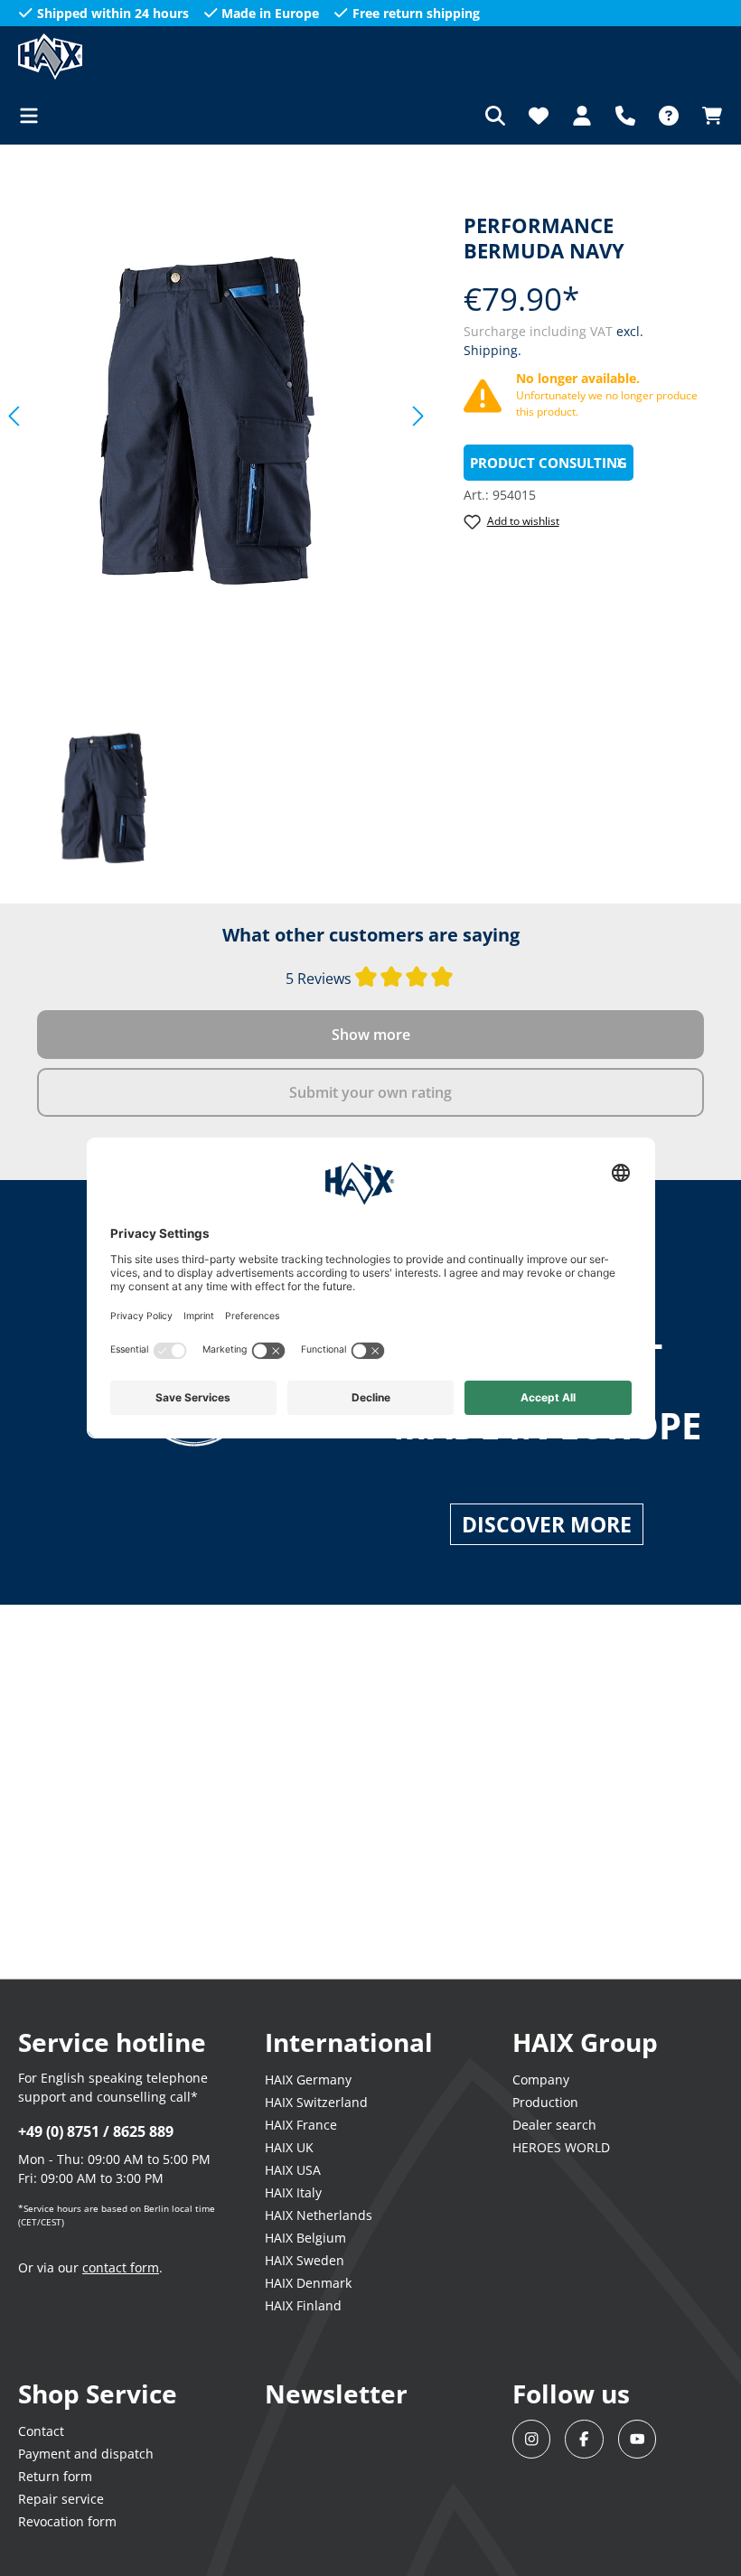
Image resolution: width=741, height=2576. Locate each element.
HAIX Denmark (308, 2283)
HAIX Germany (308, 2080)
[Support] (625, 116)
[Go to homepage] (108, 56)
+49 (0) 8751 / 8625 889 (96, 2131)
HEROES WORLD (561, 2147)
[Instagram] (532, 2439)
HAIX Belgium (305, 2238)
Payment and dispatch (86, 2454)
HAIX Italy (293, 2192)
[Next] (418, 416)
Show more (371, 1035)
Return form (55, 2476)
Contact (41, 2431)
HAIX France (301, 2125)
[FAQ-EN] (669, 116)
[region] (216, 416)
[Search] (495, 116)
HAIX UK (289, 2147)
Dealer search (554, 2125)
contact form (121, 2267)
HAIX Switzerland (316, 2102)
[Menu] (34, 116)
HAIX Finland (303, 2305)
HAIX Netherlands (319, 2215)
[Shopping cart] (707, 116)
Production (545, 2102)
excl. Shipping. (204, 2549)
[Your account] (582, 116)
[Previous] (14, 416)
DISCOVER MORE (547, 1524)
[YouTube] (638, 2439)
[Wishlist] (539, 116)
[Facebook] (584, 2439)
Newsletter (336, 2393)
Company (541, 2080)
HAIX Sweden (305, 2260)
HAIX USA (293, 2170)
